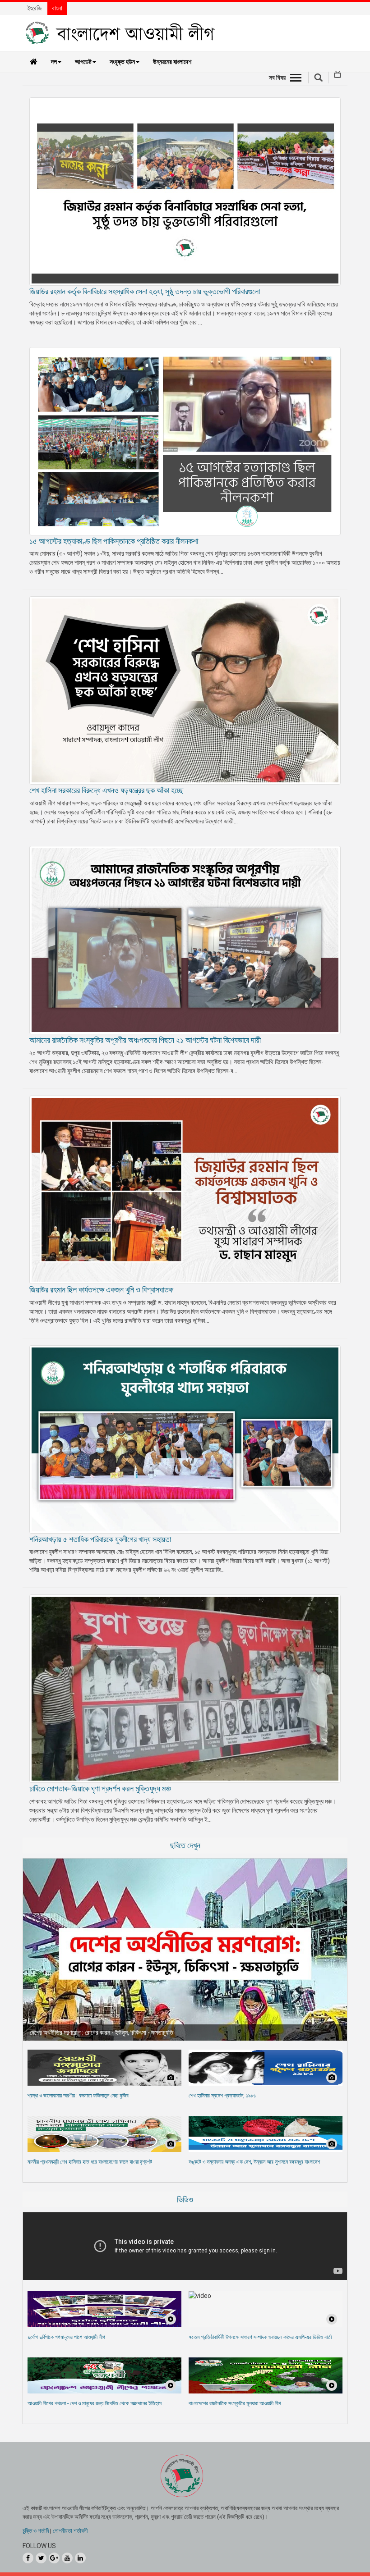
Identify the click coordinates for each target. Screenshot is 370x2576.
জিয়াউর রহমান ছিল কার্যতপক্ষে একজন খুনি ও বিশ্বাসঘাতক (101, 1290)
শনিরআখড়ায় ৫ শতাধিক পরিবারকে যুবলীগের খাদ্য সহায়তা (100, 1539)
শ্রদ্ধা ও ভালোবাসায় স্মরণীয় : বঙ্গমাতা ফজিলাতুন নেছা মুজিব (78, 2096)
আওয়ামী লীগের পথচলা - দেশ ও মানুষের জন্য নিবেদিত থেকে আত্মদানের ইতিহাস (95, 2403)
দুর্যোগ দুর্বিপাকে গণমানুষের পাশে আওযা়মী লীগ (66, 2337)
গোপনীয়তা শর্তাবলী (70, 2531)
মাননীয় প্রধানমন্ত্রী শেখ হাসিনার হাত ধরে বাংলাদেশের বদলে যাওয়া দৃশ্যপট (90, 2162)
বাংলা (57, 8)
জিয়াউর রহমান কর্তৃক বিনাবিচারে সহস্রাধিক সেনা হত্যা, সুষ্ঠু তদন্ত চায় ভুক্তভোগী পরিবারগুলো (145, 291)
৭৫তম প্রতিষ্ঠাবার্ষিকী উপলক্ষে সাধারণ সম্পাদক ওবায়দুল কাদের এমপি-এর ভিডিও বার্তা (260, 2337)
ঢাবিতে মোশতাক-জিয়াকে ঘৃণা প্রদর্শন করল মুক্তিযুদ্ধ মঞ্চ (100, 1788)
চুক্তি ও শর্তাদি (36, 2531)
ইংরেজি (34, 8)
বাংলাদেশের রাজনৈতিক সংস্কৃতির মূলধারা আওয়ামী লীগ (235, 2403)
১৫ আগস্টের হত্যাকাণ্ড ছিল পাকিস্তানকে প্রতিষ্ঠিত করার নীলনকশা (114, 541)
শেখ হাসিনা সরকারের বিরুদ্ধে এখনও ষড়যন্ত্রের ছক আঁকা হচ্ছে (106, 790)
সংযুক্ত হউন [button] (122, 62)
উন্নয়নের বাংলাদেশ (172, 62)
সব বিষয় (277, 78)
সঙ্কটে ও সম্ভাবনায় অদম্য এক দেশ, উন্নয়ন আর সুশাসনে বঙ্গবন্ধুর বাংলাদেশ (254, 2162)
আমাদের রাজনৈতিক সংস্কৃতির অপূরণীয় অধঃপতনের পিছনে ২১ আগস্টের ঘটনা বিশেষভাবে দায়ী (145, 1040)
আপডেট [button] (83, 62)
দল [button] (54, 62)
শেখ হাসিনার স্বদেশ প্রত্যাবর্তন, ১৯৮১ (222, 2096)
